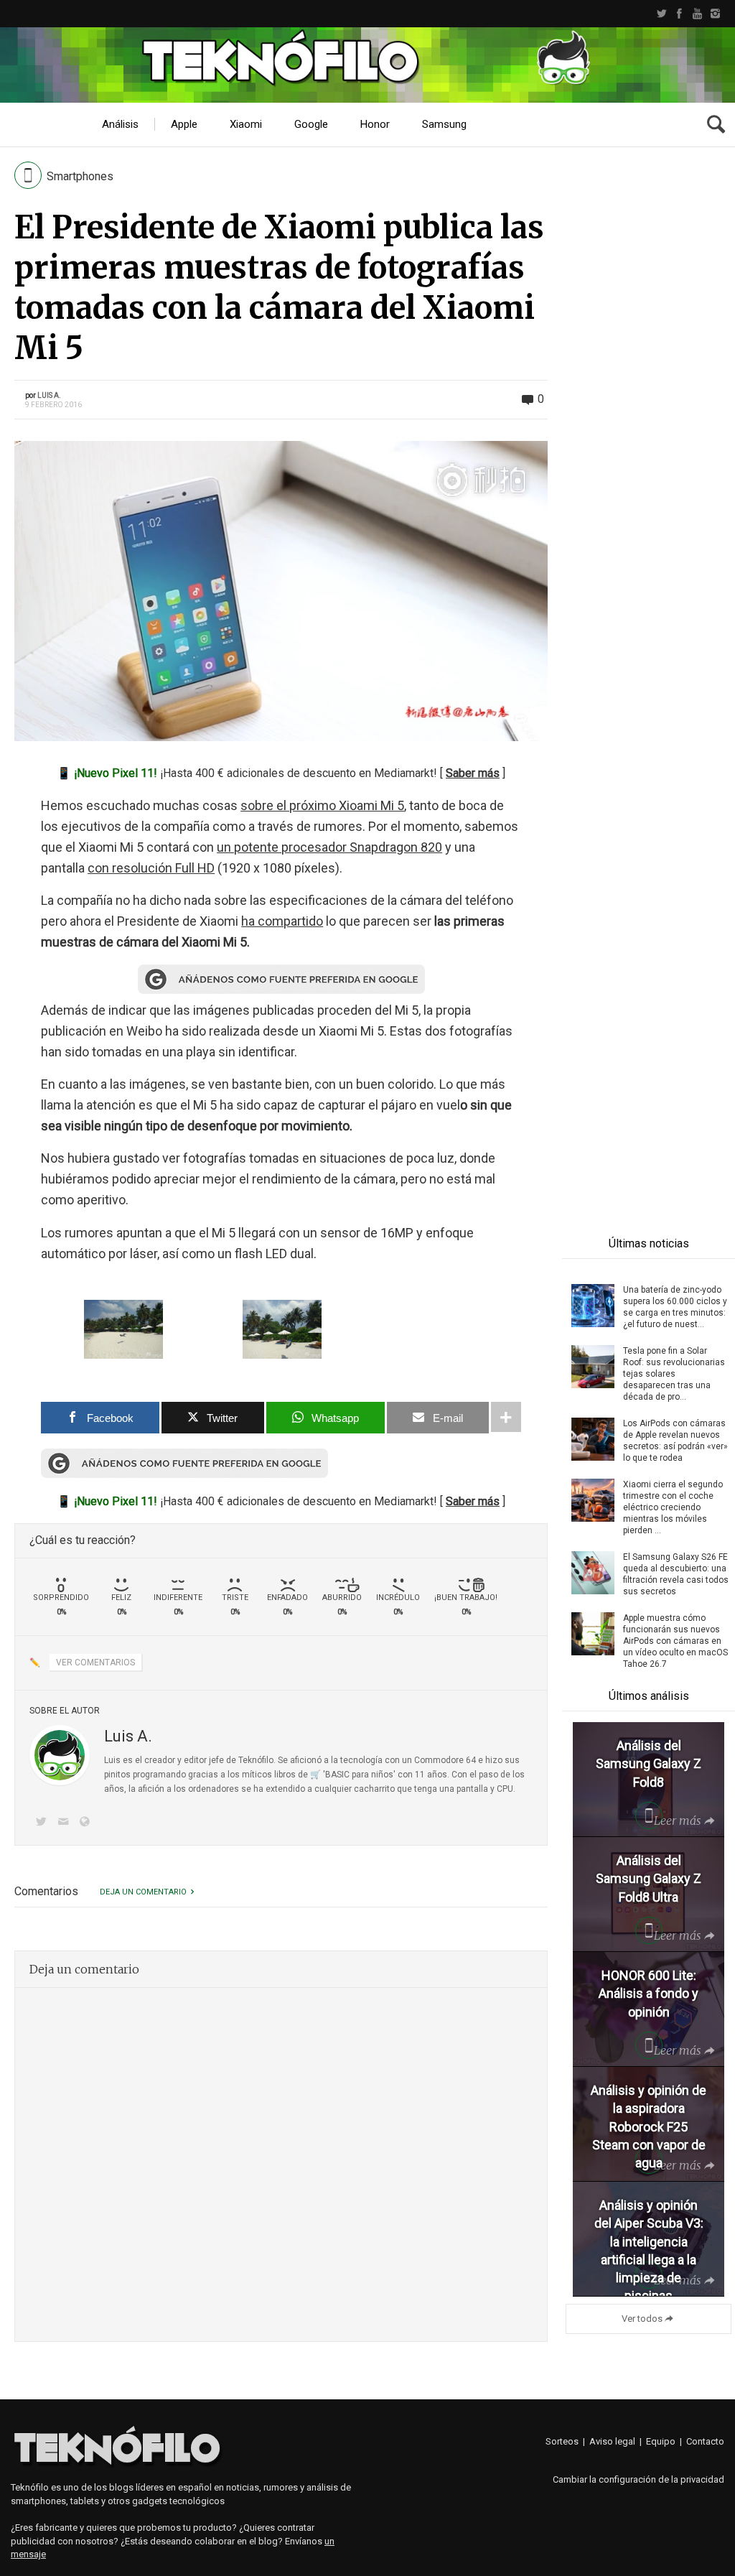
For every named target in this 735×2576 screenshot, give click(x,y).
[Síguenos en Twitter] (44, 1823)
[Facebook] (679, 14)
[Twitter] (661, 14)
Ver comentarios (95, 1663)
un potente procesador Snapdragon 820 (329, 847)
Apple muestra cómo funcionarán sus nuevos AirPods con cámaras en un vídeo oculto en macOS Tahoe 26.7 (675, 1641)
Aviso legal (612, 2441)
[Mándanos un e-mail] (65, 1823)
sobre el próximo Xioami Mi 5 (322, 805)
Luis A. (49, 395)
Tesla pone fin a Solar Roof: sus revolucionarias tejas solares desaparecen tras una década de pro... (674, 1374)
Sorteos (562, 2441)
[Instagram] (715, 14)
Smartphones (80, 176)
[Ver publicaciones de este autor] (60, 1755)
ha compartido (282, 921)
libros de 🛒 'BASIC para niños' (335, 1775)
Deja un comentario (143, 1892)
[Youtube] (697, 14)
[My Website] (88, 1823)
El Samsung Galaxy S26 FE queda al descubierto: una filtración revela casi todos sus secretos (676, 1574)
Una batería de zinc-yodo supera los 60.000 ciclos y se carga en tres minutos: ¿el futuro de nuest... (675, 1307)
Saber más (473, 773)
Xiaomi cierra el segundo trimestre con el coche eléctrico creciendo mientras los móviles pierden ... (673, 1507)
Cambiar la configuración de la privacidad (638, 2479)
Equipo (661, 2441)
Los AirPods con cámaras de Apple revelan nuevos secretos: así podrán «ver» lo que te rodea (675, 1441)
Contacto (705, 2441)
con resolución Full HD (151, 868)
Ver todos (642, 2319)
